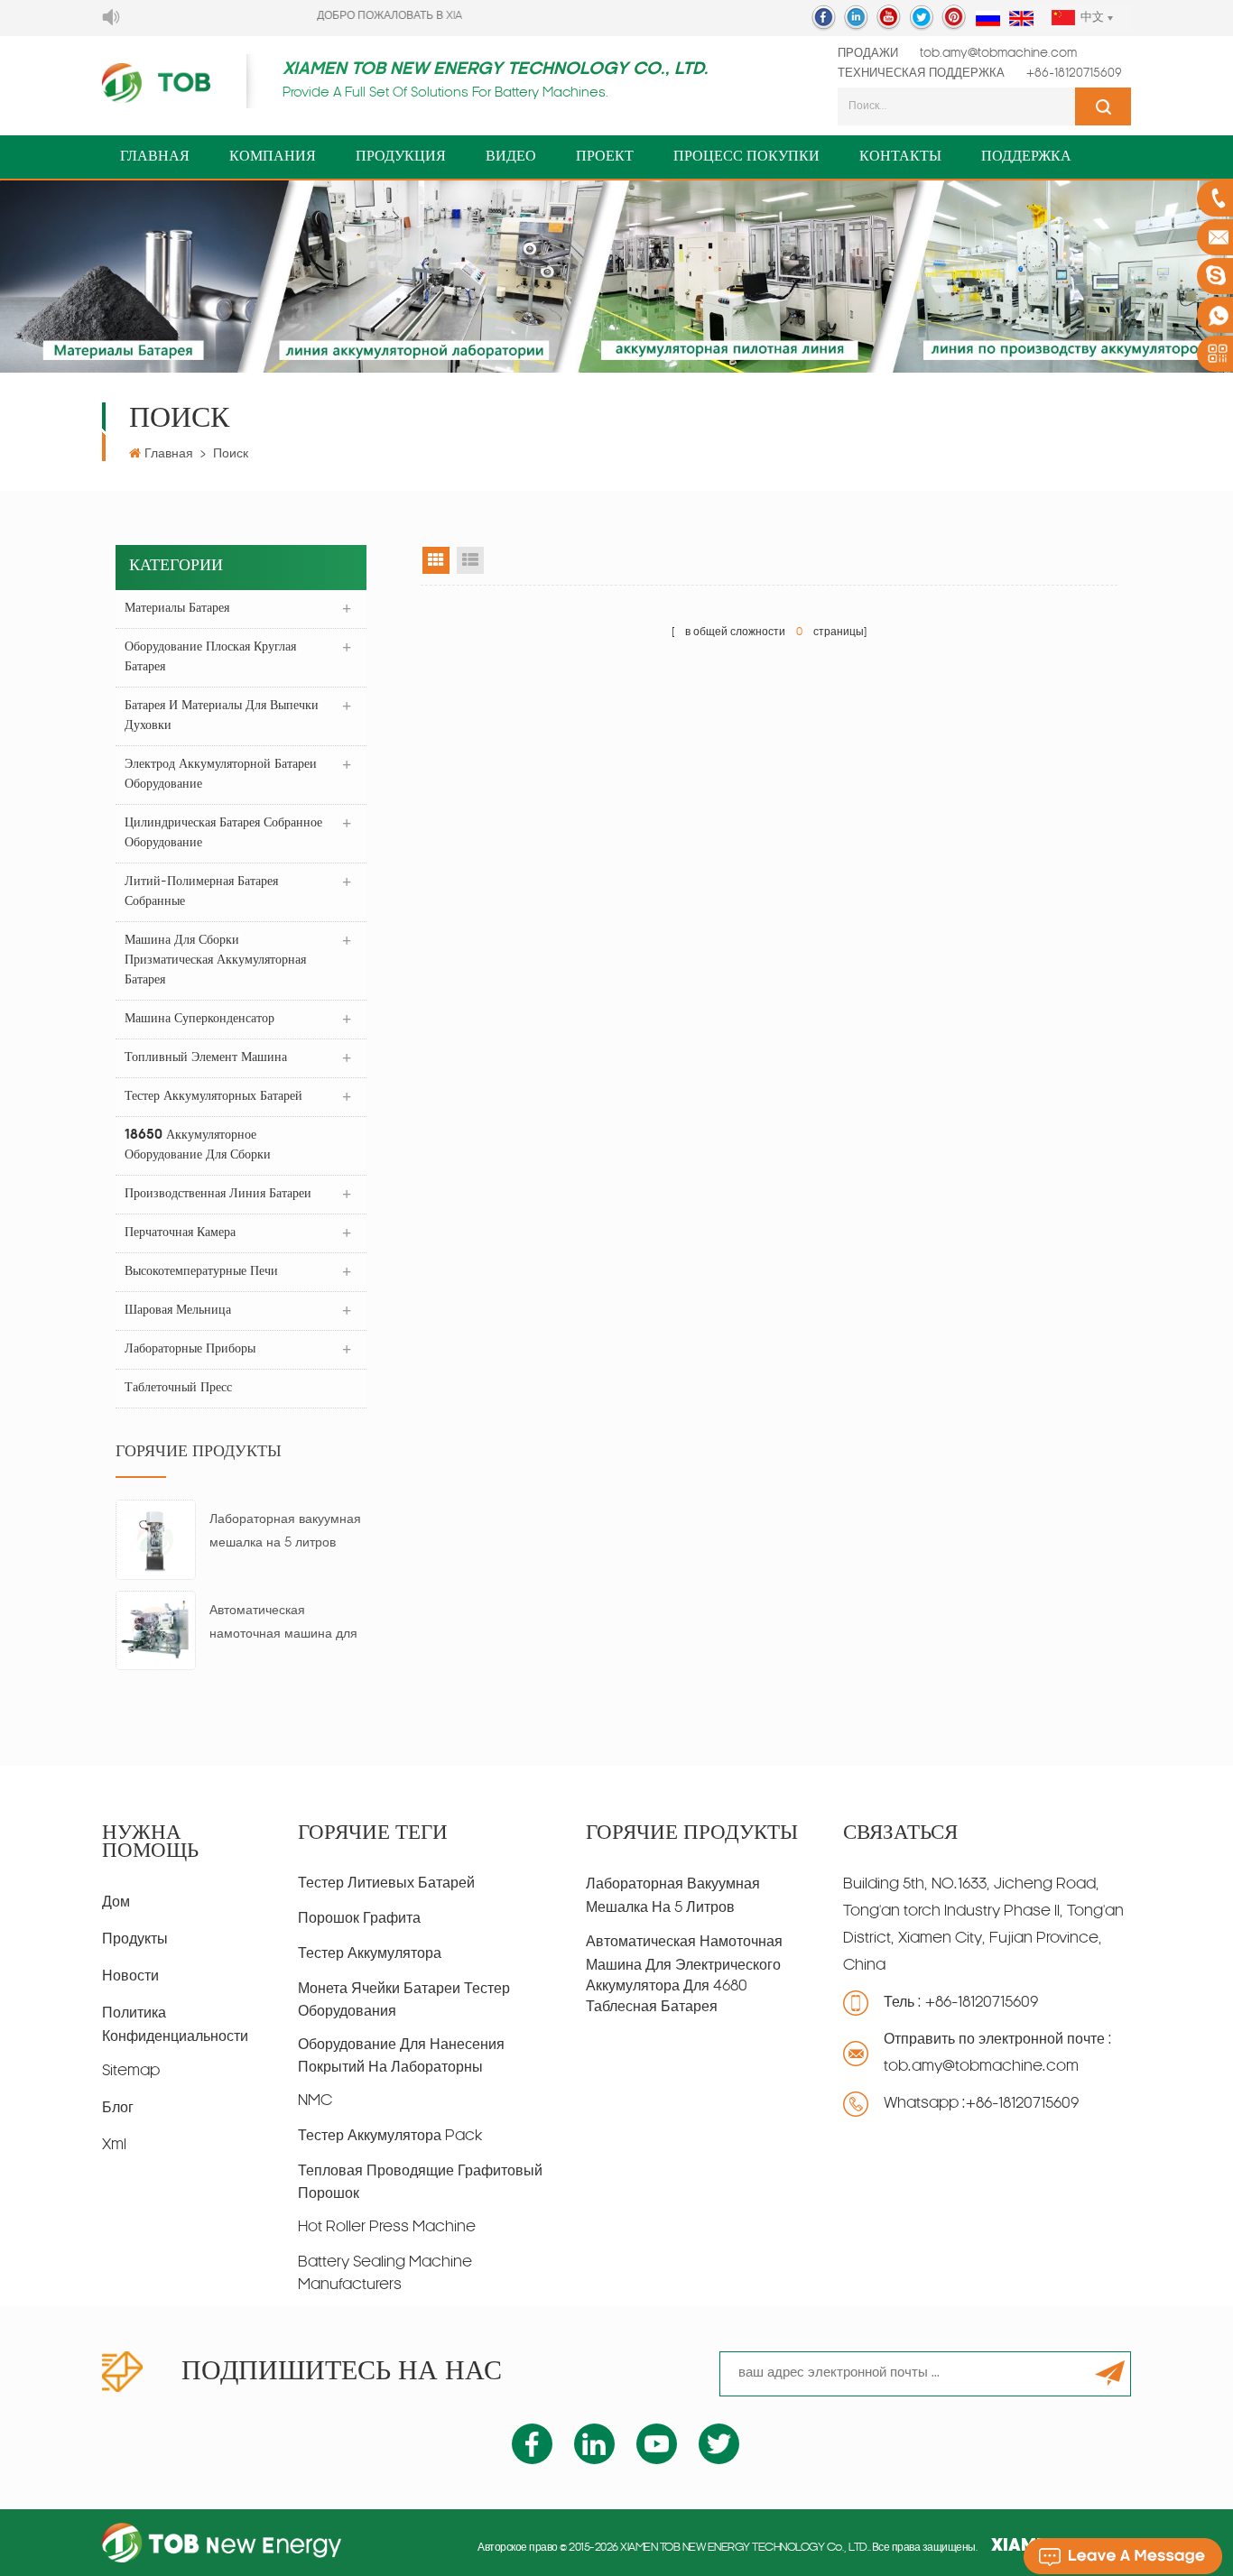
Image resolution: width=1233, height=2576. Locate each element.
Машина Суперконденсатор (199, 1019)
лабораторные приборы (190, 1349)
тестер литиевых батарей (386, 1884)
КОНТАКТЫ (900, 157)
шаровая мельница (178, 1311)
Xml (114, 2146)
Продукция (401, 157)
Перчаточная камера (180, 1233)
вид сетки (436, 560)
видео (511, 157)
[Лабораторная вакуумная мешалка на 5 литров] (156, 1540)
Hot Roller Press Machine (387, 2228)
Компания (273, 157)
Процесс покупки (746, 157)
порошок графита (359, 1919)
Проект (605, 157)
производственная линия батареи (218, 1194)
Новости (130, 1977)
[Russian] (988, 19)
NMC (315, 2101)
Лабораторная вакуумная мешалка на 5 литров (285, 1532)
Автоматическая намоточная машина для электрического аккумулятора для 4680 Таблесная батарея (283, 1625)
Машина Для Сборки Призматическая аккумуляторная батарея (215, 960)
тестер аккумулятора (370, 1954)
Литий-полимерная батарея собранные (201, 892)
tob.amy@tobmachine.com (998, 54)
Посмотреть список (470, 560)
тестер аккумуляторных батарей (213, 1097)
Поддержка (1026, 157)
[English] (1021, 19)
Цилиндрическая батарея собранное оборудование (223, 833)
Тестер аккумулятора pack (390, 2137)
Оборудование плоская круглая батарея (210, 657)
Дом (116, 1903)
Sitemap (131, 2072)
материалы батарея (177, 609)
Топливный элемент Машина (206, 1058)
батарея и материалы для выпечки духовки (222, 716)
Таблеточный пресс (178, 1388)
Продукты (135, 1940)
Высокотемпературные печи (201, 1272)
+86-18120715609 (1074, 74)
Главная (155, 157)
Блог (118, 2109)
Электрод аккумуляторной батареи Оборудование (221, 775)
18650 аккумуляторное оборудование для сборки (198, 1145)
